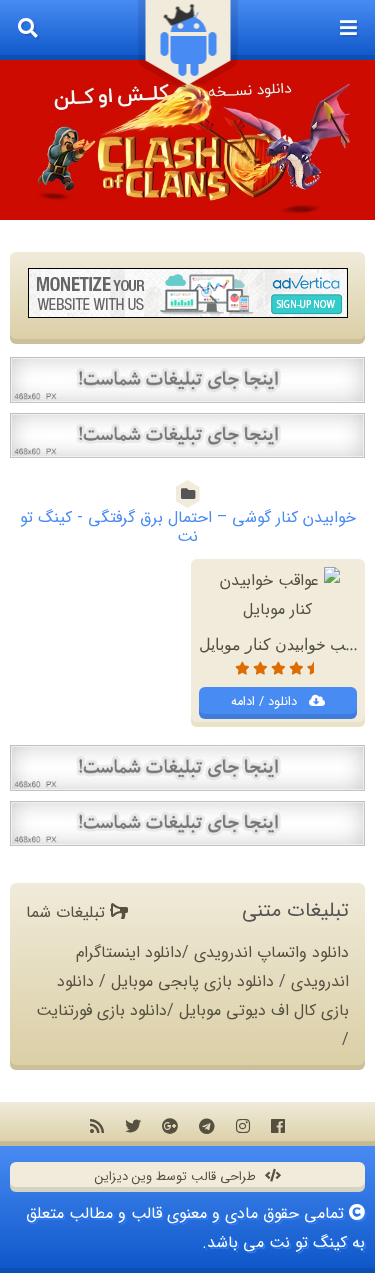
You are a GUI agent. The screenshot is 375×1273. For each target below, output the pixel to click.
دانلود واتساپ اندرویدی (271, 952)
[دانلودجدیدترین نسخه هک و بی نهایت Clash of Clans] (187, 140)
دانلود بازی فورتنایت (101, 1010)
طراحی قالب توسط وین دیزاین (177, 1177)
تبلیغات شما (68, 912)
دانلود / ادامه (266, 702)
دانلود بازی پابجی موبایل (192, 981)
